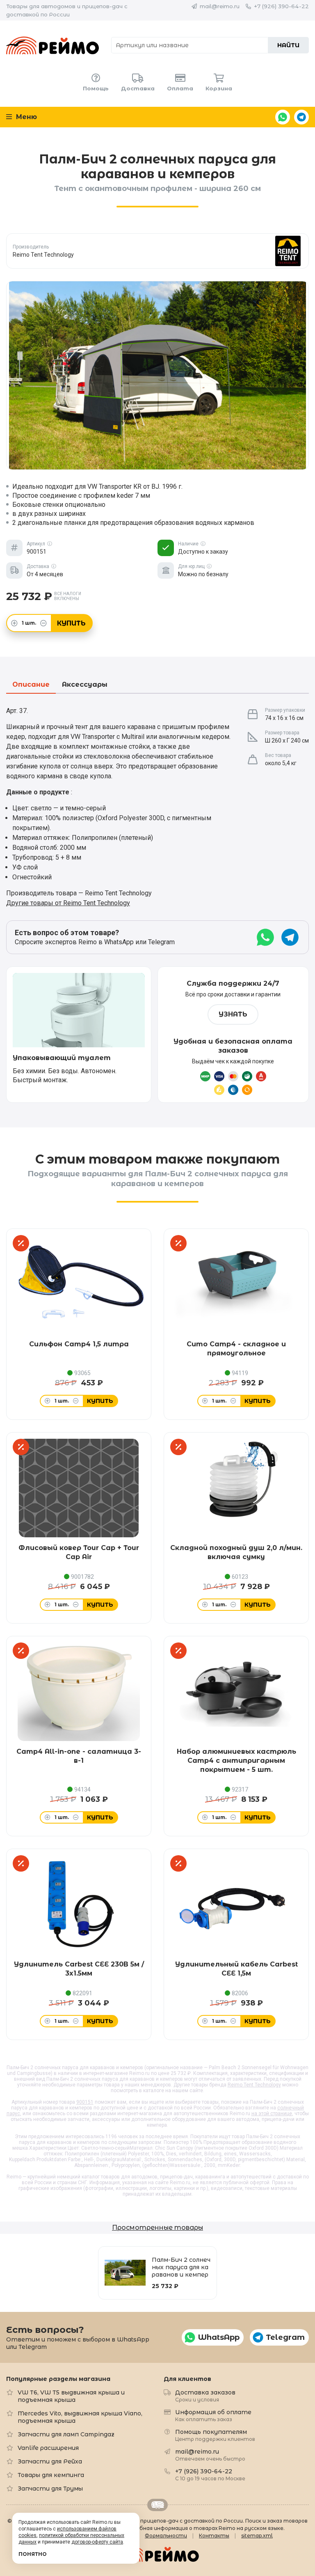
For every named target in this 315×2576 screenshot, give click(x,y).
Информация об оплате (213, 2415)
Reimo (52, 45)
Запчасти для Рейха (50, 2461)
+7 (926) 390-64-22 (281, 6)
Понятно (33, 2554)
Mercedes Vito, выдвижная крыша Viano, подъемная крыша (80, 2417)
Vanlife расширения (48, 2448)
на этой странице (272, 2114)
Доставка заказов (205, 2395)
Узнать (233, 1014)
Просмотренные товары (157, 2228)
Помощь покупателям (215, 2435)
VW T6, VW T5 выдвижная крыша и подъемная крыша (71, 2396)
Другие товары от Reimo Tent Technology (68, 903)
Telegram (301, 117)
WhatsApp (283, 117)
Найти (288, 45)
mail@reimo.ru (220, 6)
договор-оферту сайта (97, 2542)
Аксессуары (85, 685)
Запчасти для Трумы (50, 2489)
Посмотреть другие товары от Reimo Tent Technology (158, 251)
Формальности (166, 2536)
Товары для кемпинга (51, 2475)
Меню (25, 117)
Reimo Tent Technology (254, 2085)
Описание (31, 685)
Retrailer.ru (157, 2505)
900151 (85, 2102)
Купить (71, 623)
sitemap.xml (257, 2536)
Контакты (214, 2536)
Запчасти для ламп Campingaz (66, 2434)
